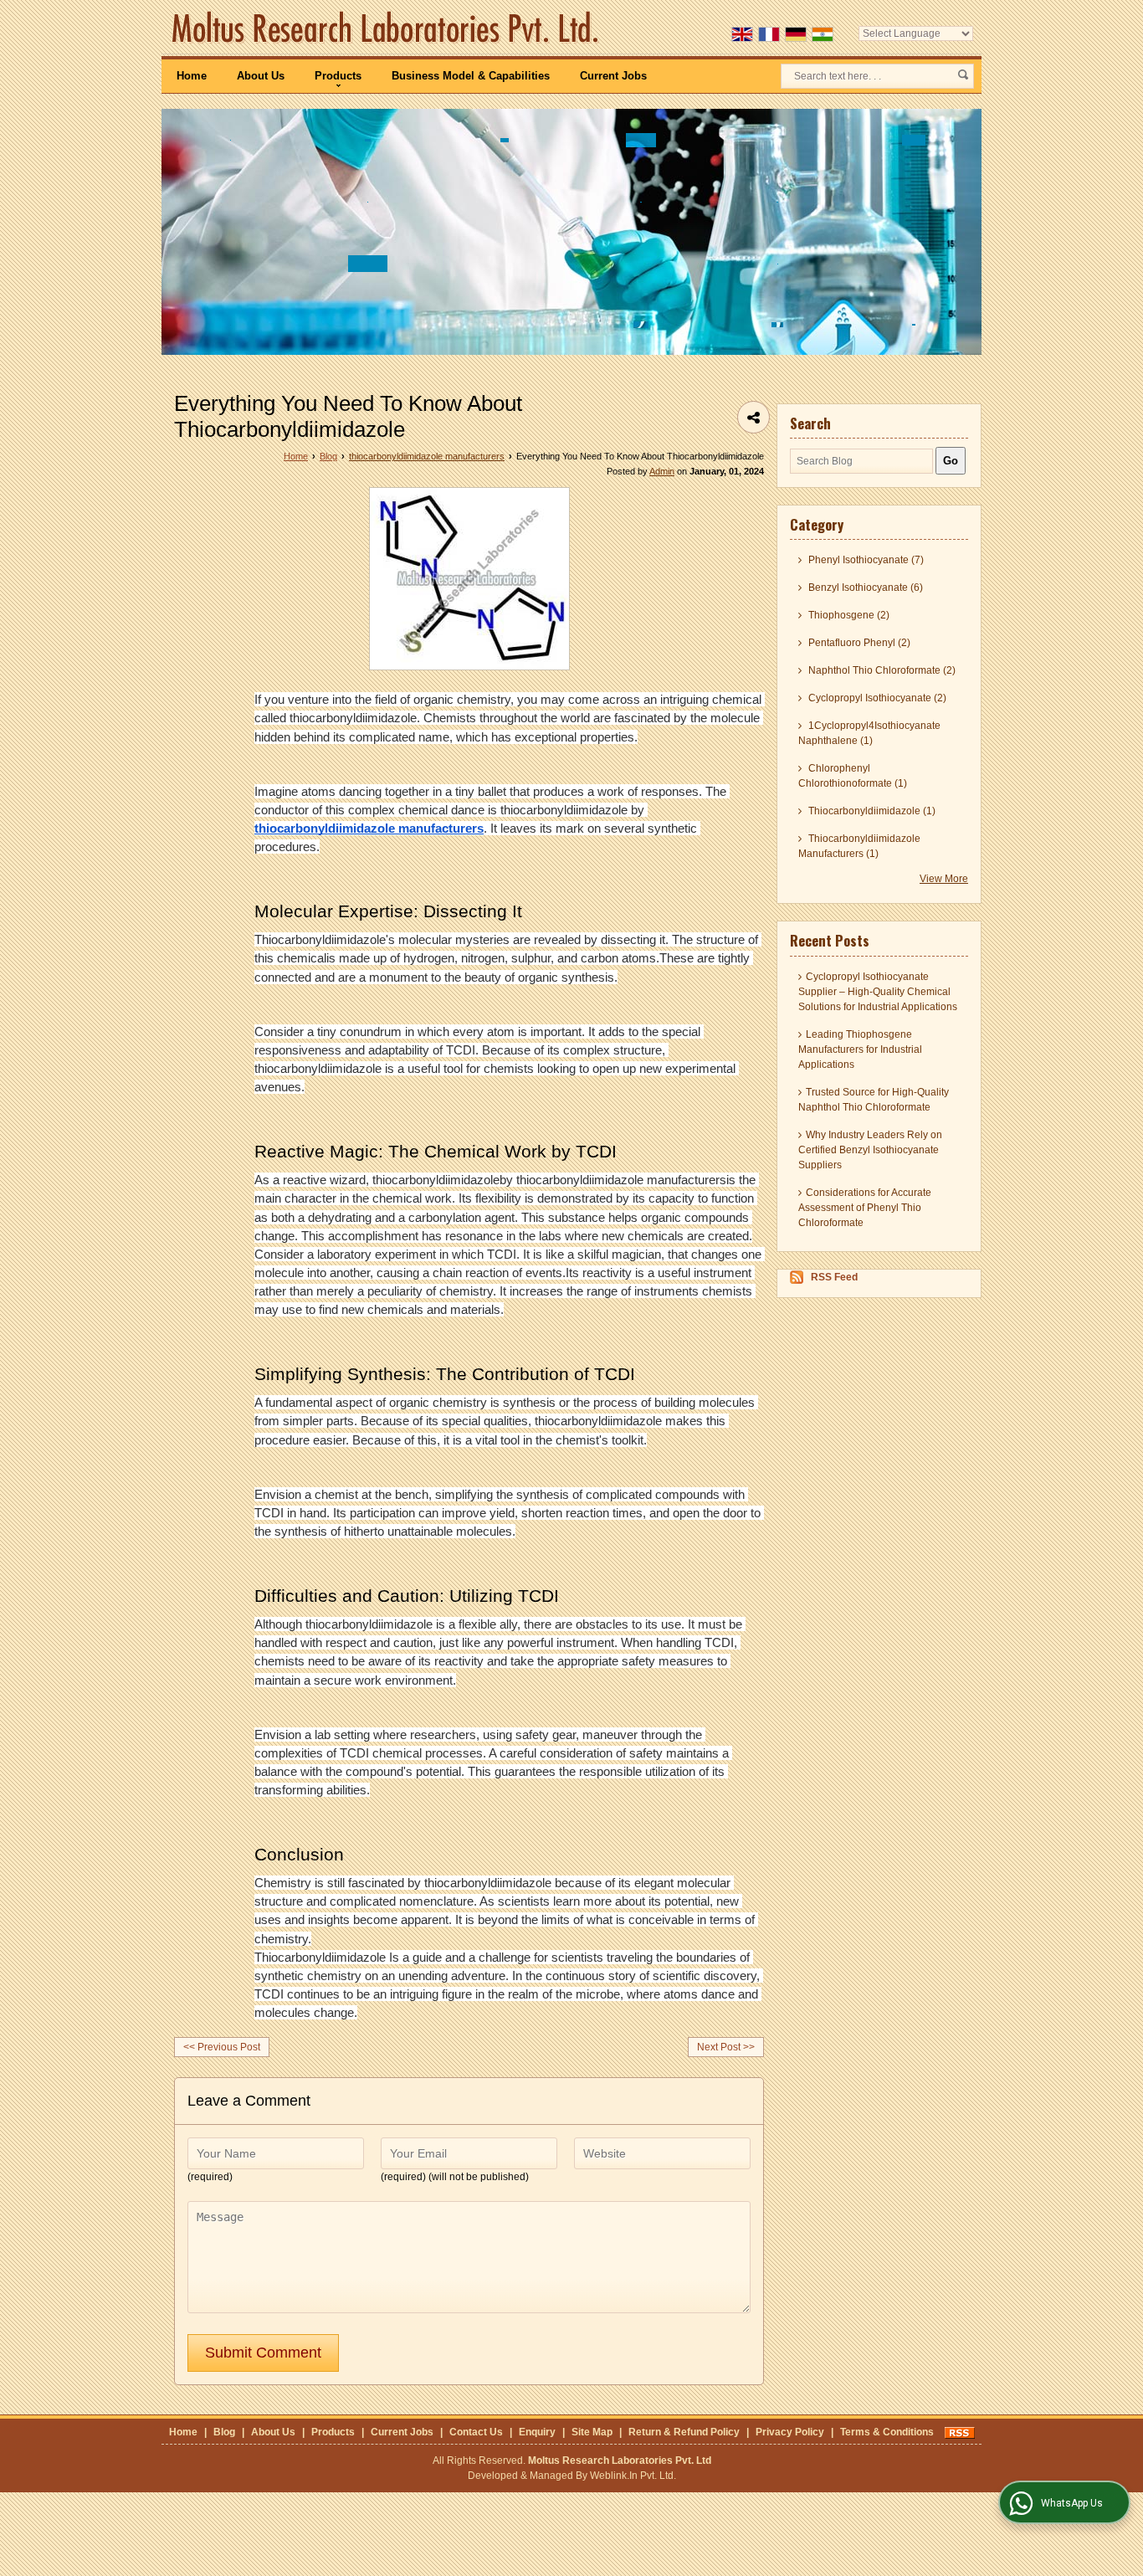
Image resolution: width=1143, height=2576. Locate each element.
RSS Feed (834, 1277)
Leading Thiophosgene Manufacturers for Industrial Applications (860, 1049)
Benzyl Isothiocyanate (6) (864, 588)
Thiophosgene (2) (848, 615)
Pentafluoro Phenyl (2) (858, 643)
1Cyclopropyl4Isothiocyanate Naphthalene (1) (869, 733)
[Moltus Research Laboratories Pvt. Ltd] (385, 27)
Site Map (592, 2432)
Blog (328, 456)
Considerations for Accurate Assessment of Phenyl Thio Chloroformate (865, 1208)
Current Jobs (613, 76)
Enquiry (537, 2432)
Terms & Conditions (887, 2432)
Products (338, 76)
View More (944, 879)
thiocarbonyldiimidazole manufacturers (427, 456)
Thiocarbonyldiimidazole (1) (871, 811)
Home (192, 76)
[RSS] (960, 2432)
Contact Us (476, 2432)
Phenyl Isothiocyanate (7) (865, 560)
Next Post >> (726, 2047)
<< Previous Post (222, 2047)
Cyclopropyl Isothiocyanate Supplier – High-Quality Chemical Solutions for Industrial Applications (878, 992)
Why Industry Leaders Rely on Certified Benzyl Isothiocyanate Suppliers (870, 1150)
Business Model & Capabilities (471, 76)
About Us (261, 76)
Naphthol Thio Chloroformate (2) (881, 670)
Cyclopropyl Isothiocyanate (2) (876, 698)
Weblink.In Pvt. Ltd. (633, 2476)
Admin (662, 471)
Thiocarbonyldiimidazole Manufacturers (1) (859, 846)
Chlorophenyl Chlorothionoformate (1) (853, 776)
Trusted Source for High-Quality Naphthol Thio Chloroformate (874, 1100)
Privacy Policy (790, 2432)
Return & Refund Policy (684, 2432)
